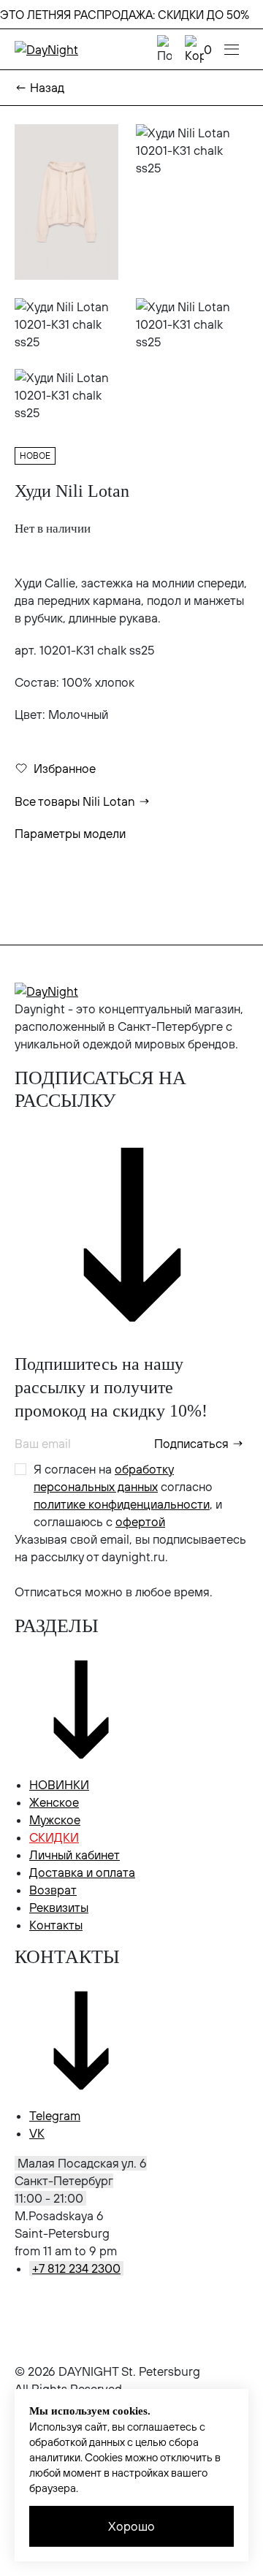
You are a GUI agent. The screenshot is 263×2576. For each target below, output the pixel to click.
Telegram (55, 2116)
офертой (140, 1522)
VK (37, 2133)
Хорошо (131, 2526)
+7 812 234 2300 (76, 2268)
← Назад (39, 88)
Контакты (56, 1925)
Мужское (55, 1820)
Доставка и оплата (82, 1872)
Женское (54, 1802)
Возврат (53, 1890)
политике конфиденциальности (122, 1504)
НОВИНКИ (59, 1785)
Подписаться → (199, 1444)
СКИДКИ (54, 1837)
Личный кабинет (75, 1855)
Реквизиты (59, 1908)
